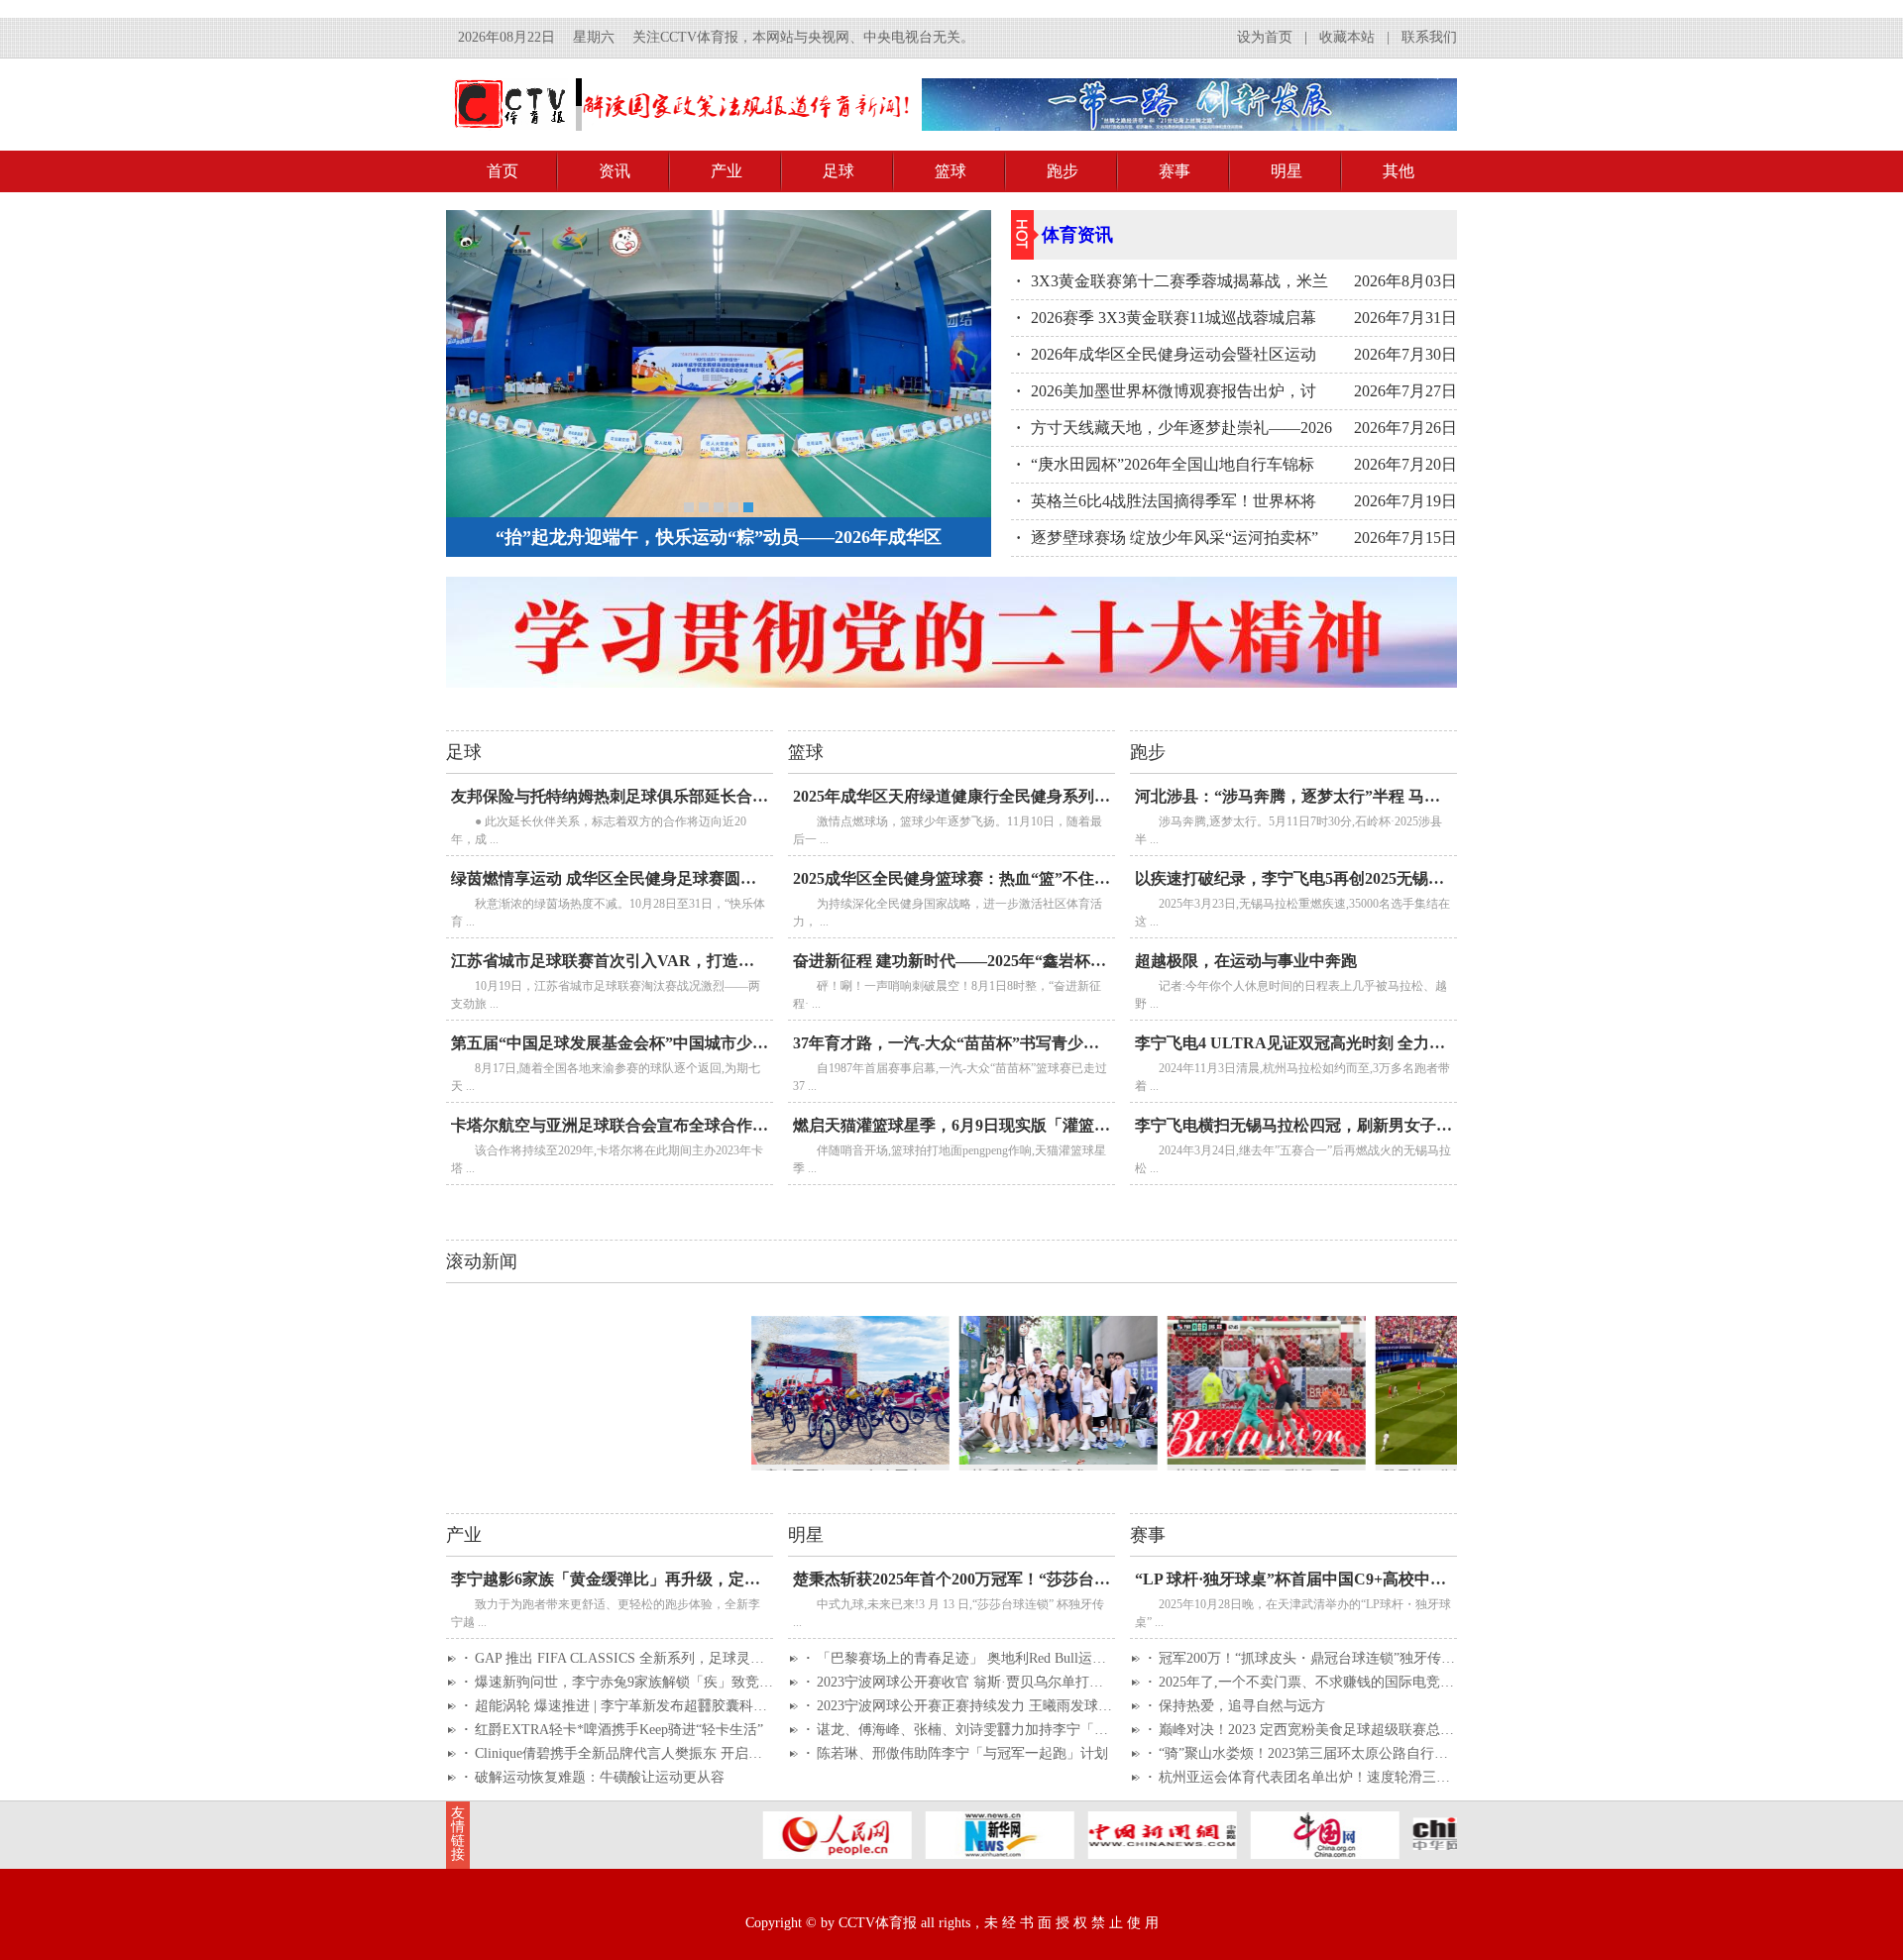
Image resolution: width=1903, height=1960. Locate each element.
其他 (1399, 171)
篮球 (951, 171)
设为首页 (1265, 37)
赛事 (1175, 171)
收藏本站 (1347, 37)
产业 (727, 171)
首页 (503, 171)
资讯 (615, 171)
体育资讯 (1077, 235)
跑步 (1063, 171)
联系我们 (1429, 37)
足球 (839, 171)
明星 (1287, 171)
